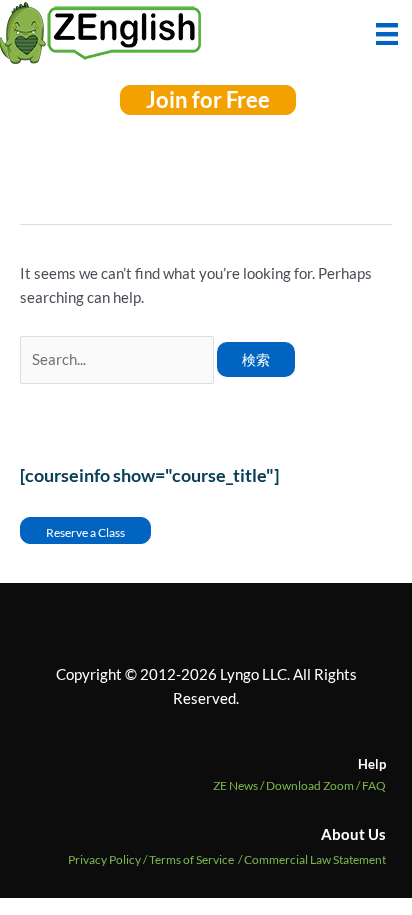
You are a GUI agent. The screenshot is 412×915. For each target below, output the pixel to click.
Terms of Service (191, 859)
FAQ (374, 785)
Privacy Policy (104, 859)
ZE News (239, 785)
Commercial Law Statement (315, 859)
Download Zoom (314, 785)
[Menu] (387, 32)
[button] (208, 100)
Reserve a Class (85, 532)
